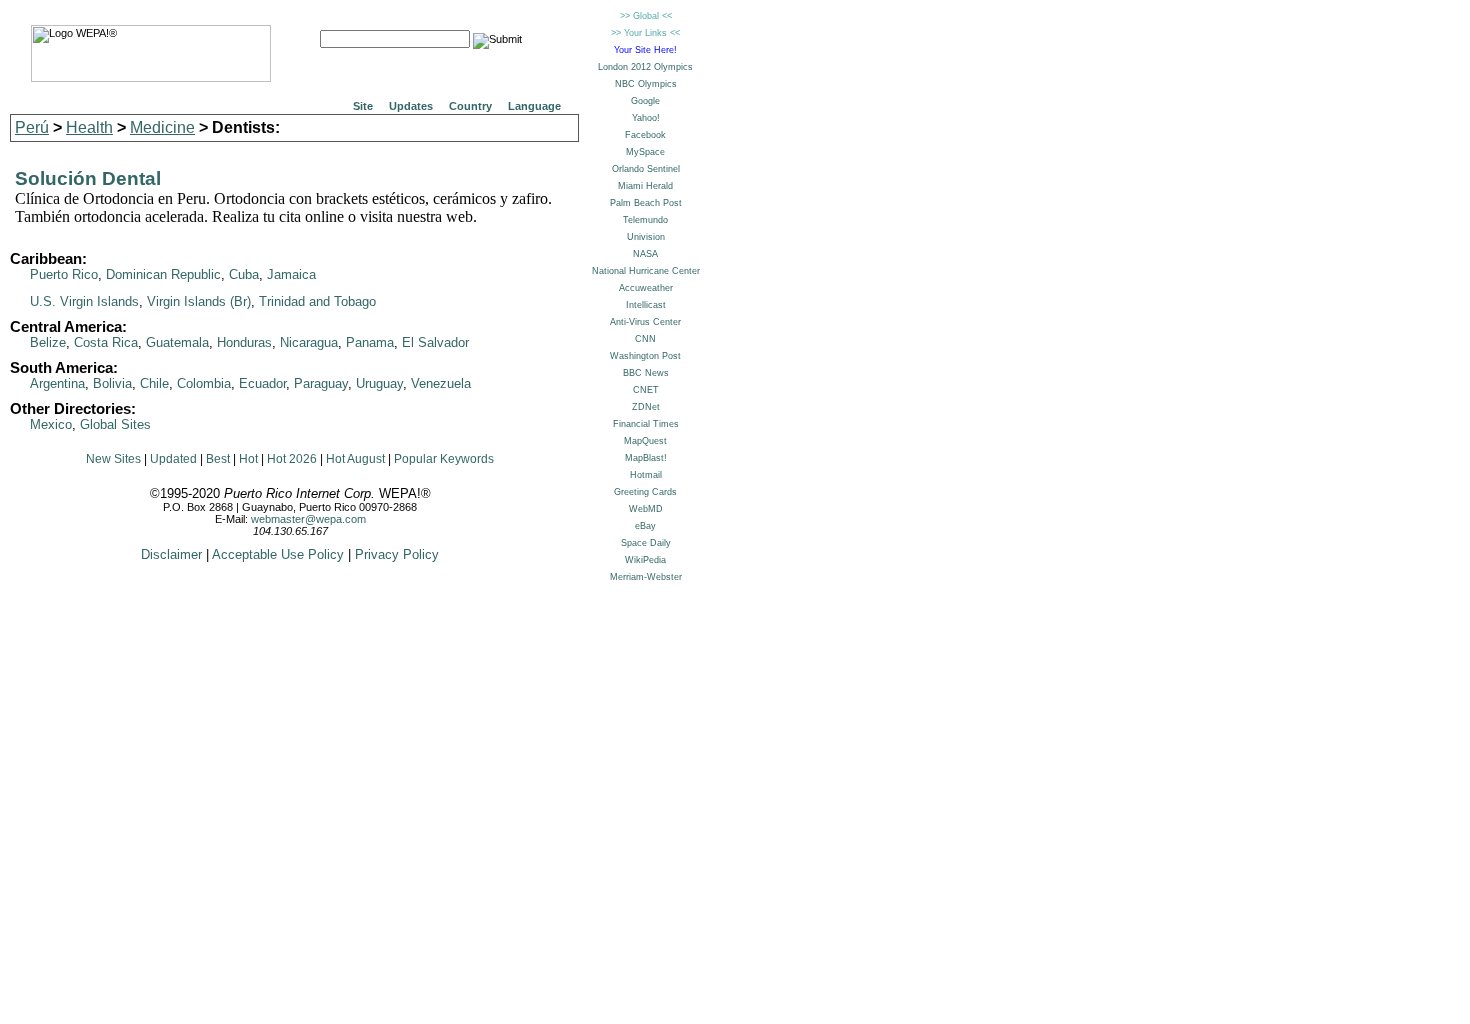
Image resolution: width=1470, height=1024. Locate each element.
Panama (370, 342)
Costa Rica (106, 342)
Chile (154, 383)
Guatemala (177, 342)
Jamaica (291, 274)
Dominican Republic (163, 274)
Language (534, 106)
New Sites (113, 459)
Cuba (244, 274)
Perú (32, 127)
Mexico (51, 424)
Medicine (162, 127)
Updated (173, 459)
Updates (411, 106)
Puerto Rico (64, 274)
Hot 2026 (292, 459)
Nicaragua (309, 342)
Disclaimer (171, 554)
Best (218, 459)
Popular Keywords (444, 459)
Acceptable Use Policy (278, 554)
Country (470, 106)
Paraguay (321, 383)
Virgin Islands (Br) (199, 301)
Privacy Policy (397, 554)
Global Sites (115, 424)
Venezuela (441, 383)
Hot (248, 459)
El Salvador (435, 342)
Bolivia (112, 383)
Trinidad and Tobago (317, 301)
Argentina (57, 383)
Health (89, 127)
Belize (48, 342)
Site (363, 106)
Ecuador (262, 383)
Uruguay (379, 383)
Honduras (244, 342)
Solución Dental (88, 178)
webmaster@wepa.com (308, 519)
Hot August (355, 459)
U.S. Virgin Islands (84, 301)
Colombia (204, 383)
